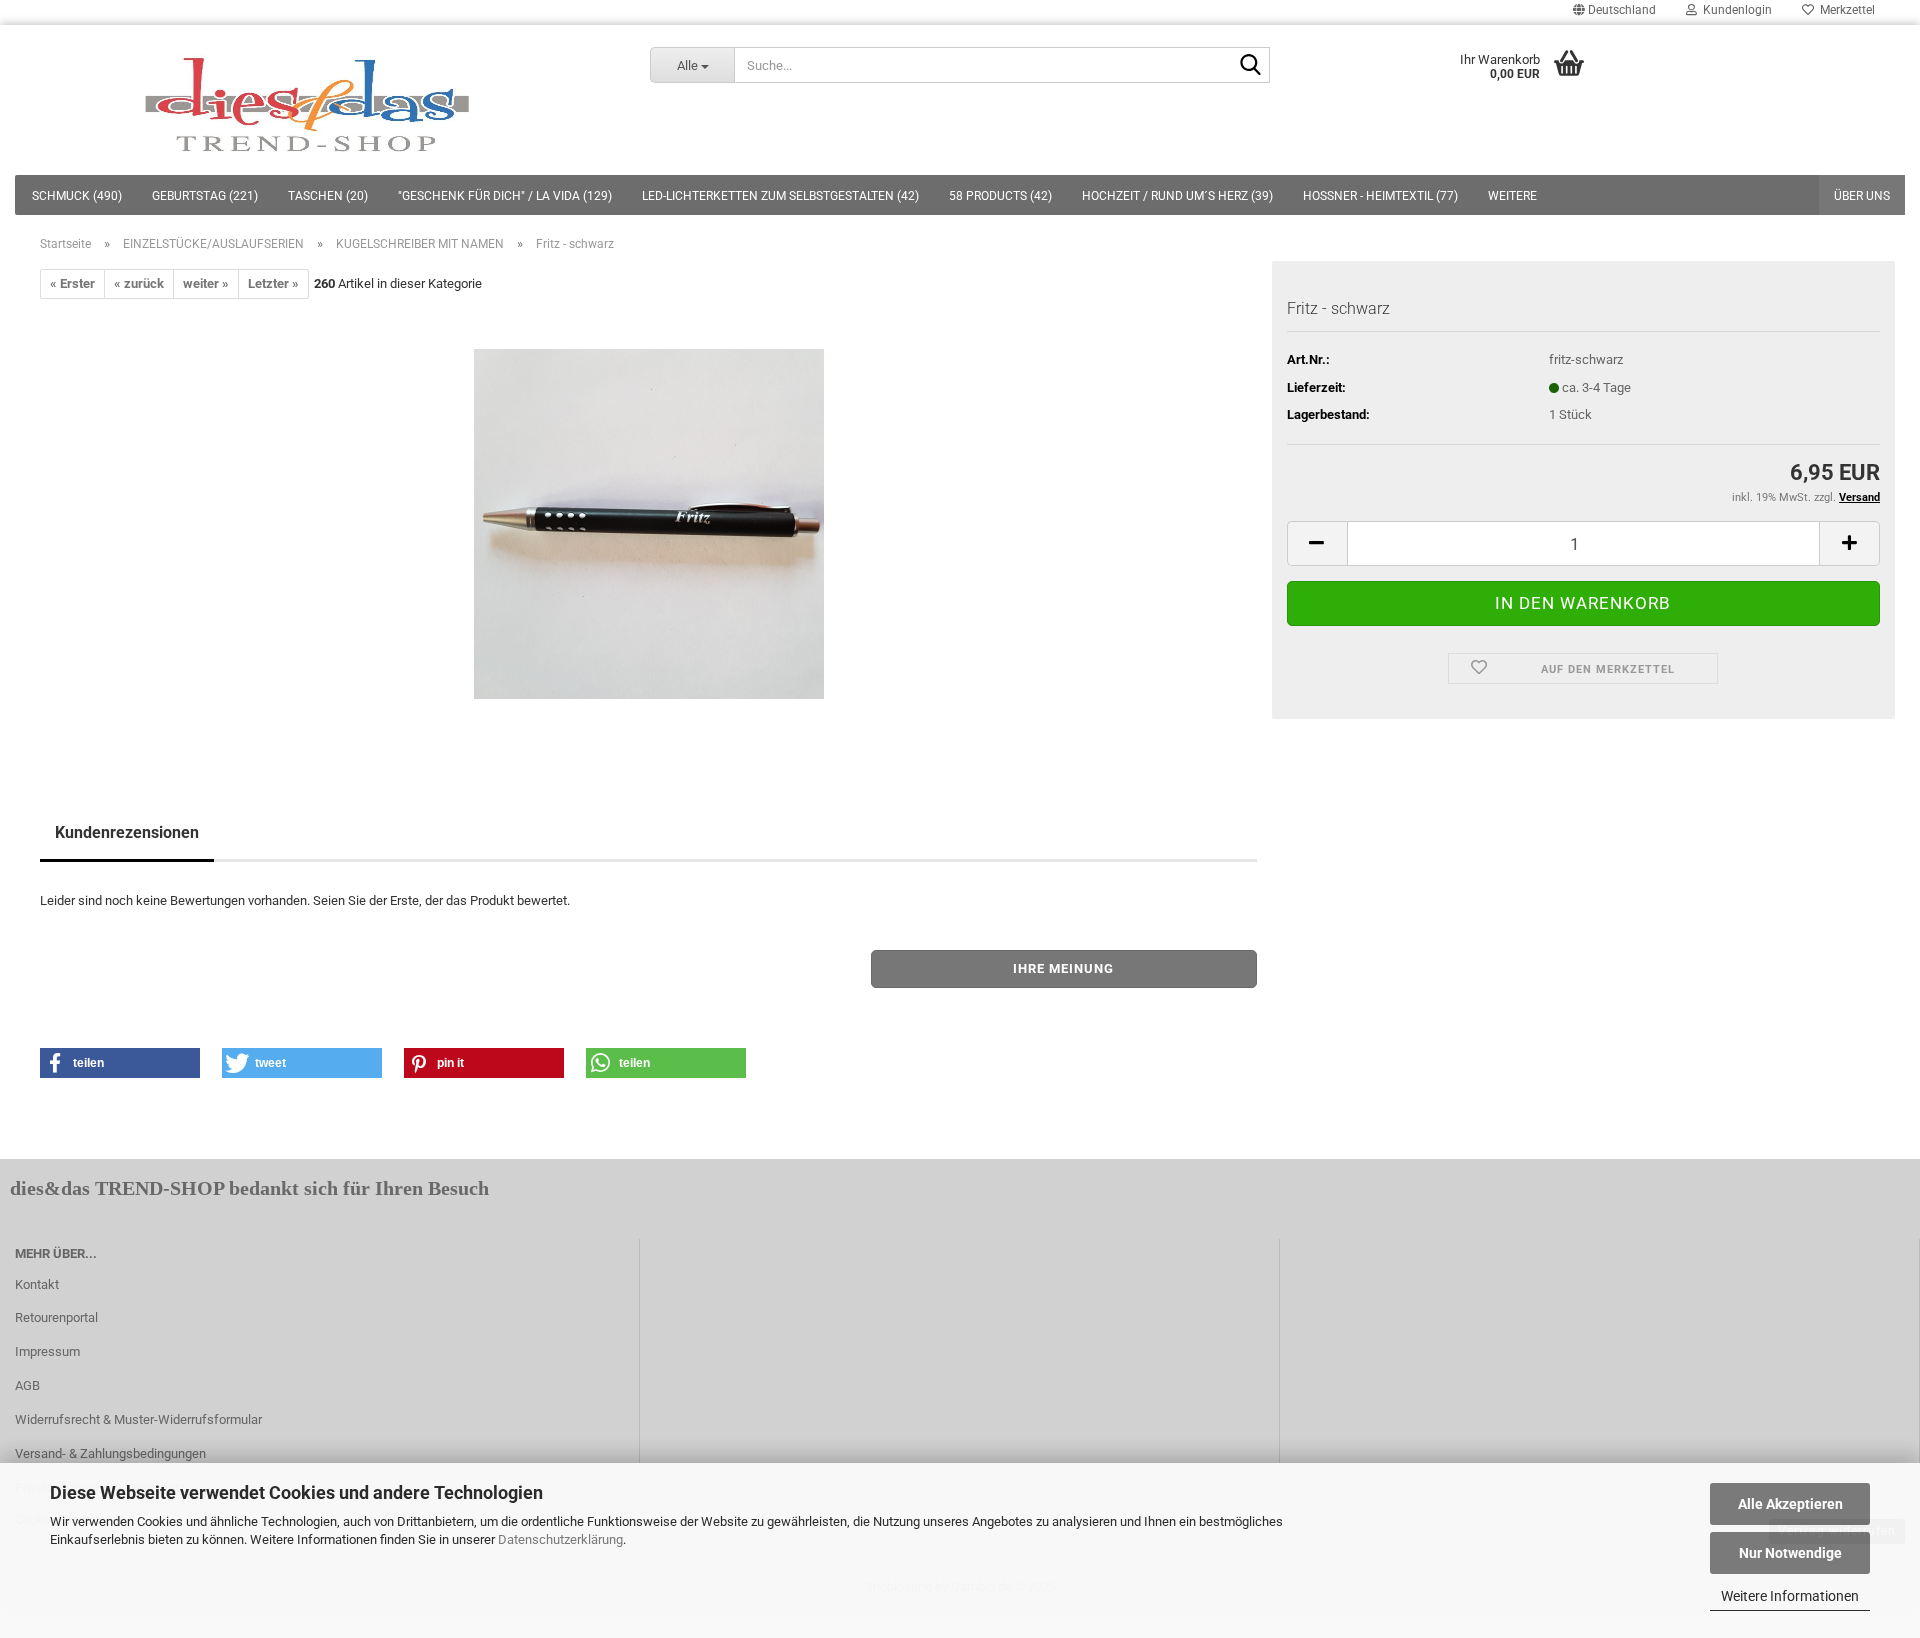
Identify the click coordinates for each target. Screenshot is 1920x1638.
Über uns (1862, 196)
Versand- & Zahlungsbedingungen (110, 1453)
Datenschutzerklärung (560, 1539)
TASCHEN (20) (328, 196)
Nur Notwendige (1790, 1553)
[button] (120, 1063)
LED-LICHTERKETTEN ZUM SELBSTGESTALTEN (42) (780, 196)
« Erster (72, 283)
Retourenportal (56, 1317)
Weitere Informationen (1790, 1596)
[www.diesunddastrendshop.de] (310, 100)
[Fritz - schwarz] (649, 523)
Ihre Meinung (1063, 968)
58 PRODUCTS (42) (1000, 196)
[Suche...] (1251, 66)
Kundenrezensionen (127, 832)
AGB (27, 1385)
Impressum (47, 1351)
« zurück (139, 283)
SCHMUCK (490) (77, 196)
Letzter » (273, 283)
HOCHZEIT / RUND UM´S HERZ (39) (1177, 196)
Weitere (1512, 196)
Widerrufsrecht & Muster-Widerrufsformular (138, 1419)
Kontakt (37, 1284)
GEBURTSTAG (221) (205, 196)
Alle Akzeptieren (1790, 1504)
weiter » (206, 283)
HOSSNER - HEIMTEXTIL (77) (1380, 196)
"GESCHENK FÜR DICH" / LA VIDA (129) (505, 196)
